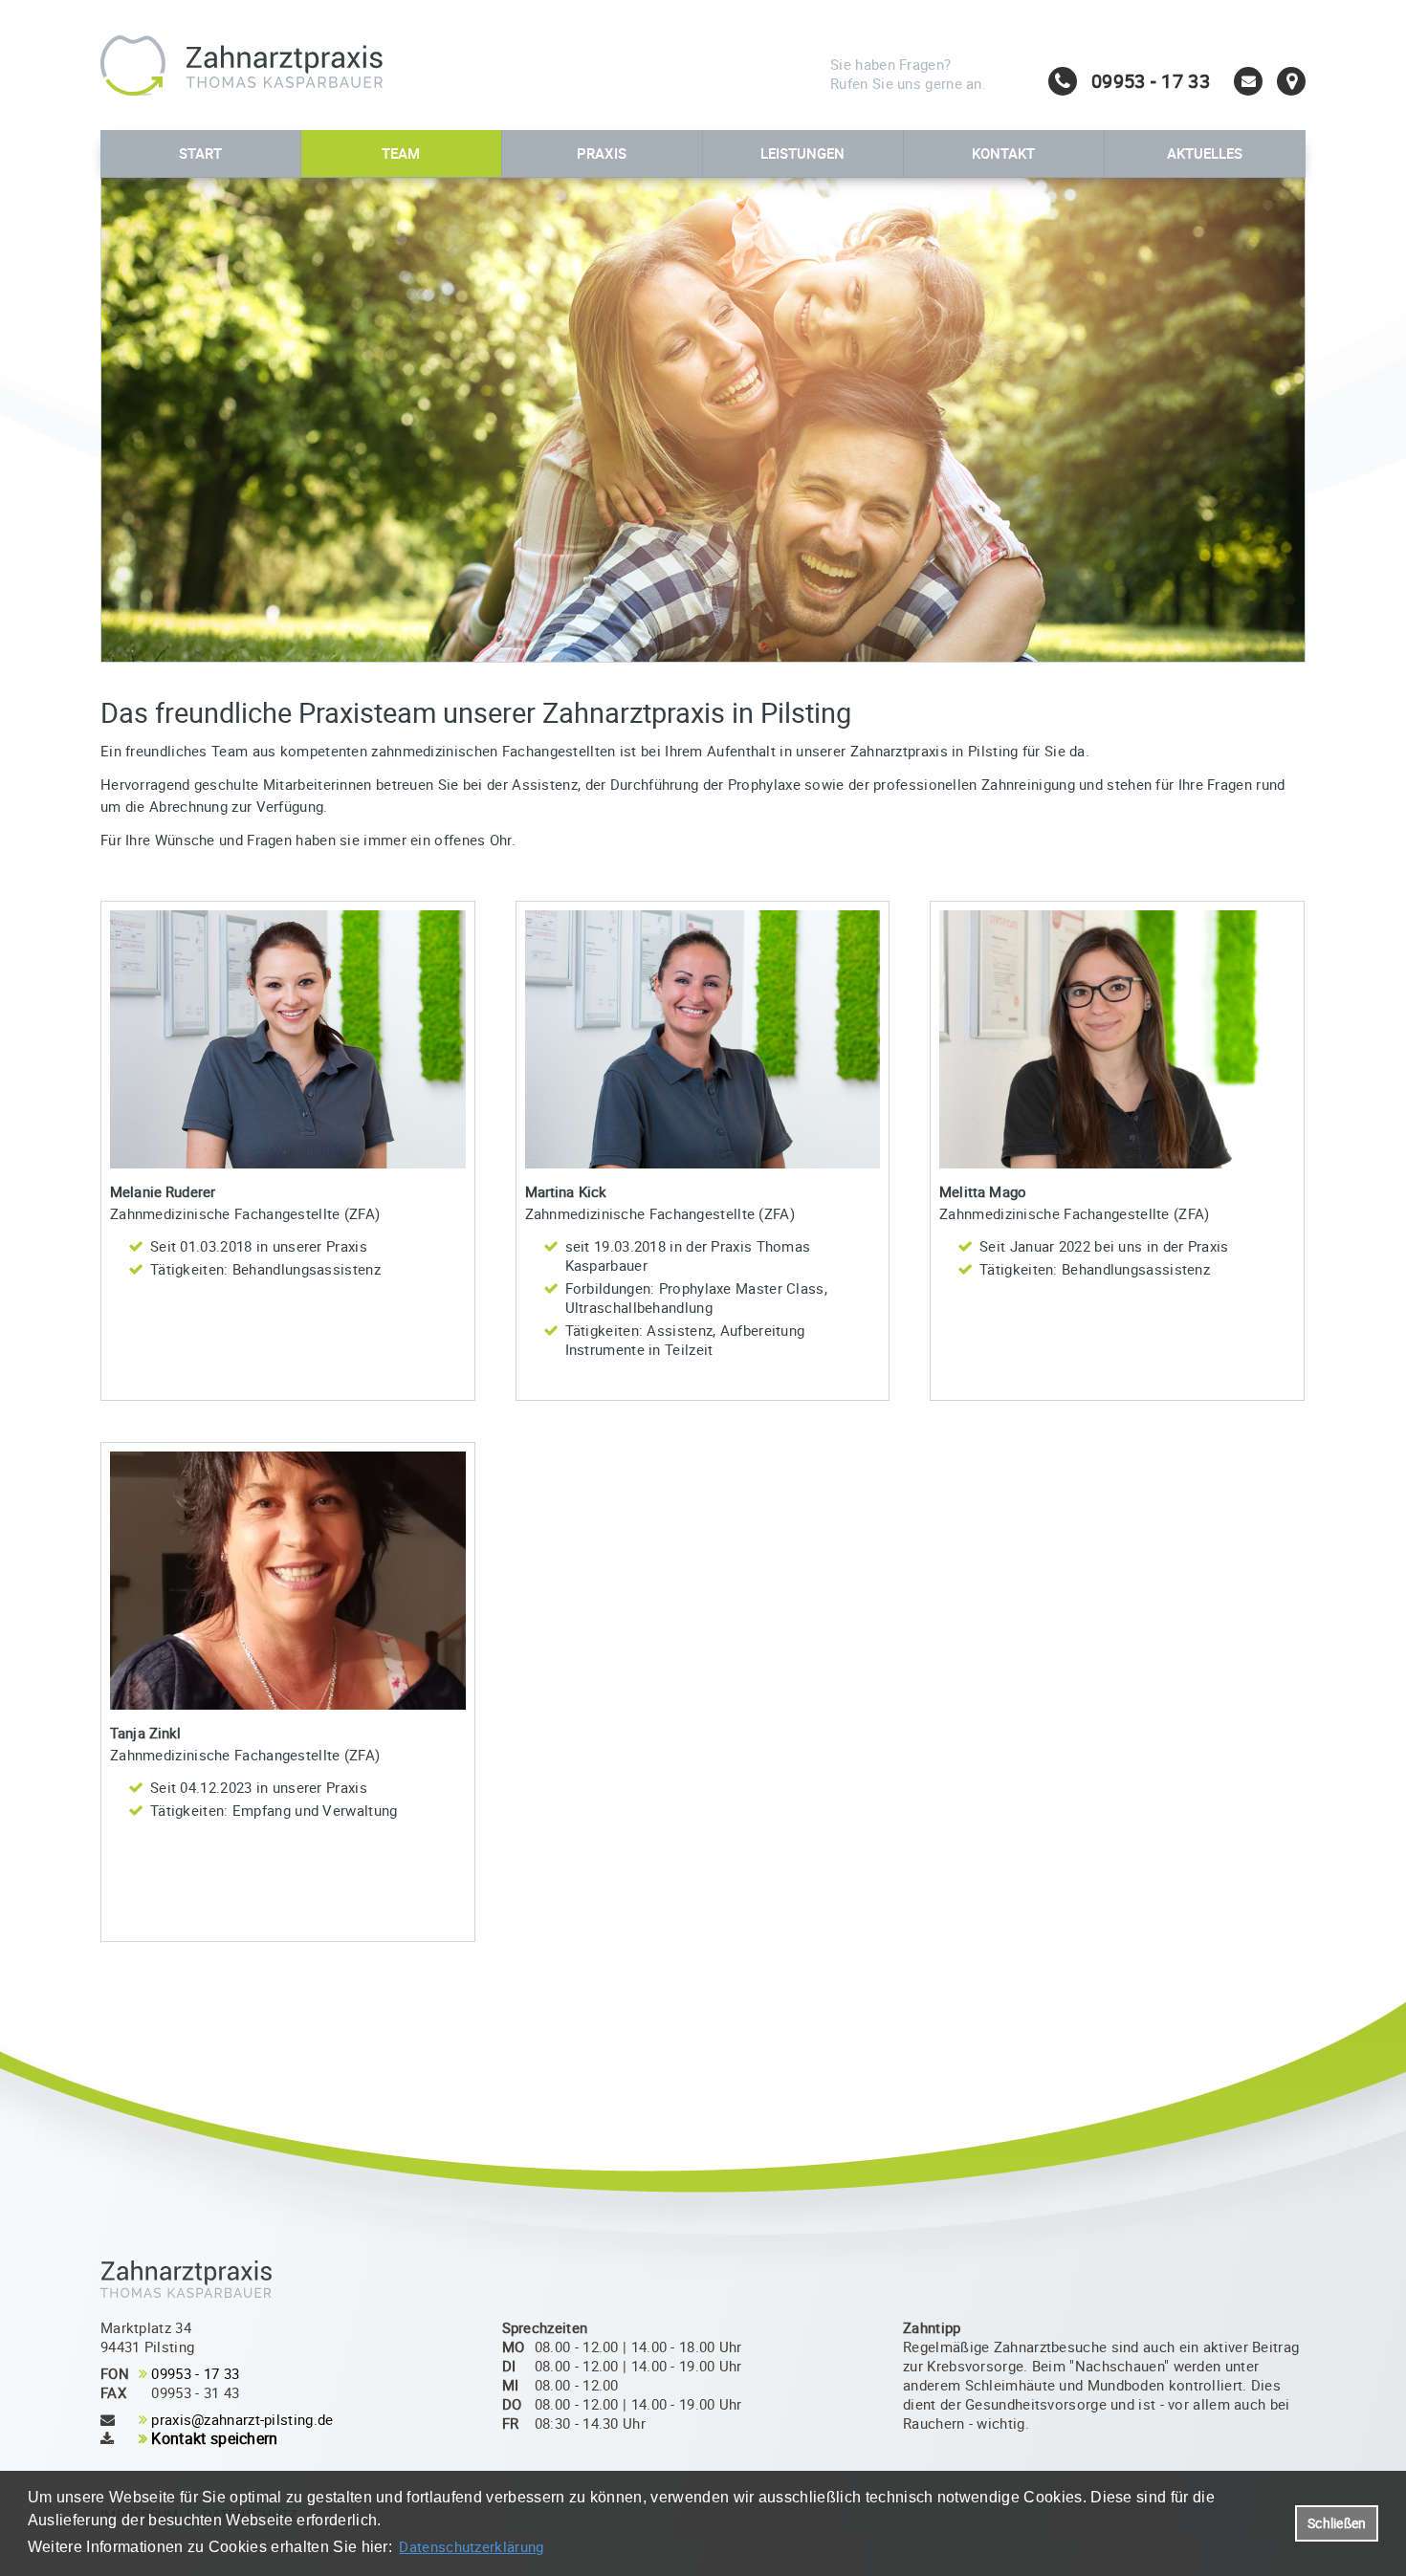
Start (200, 153)
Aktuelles (1205, 153)
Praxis (602, 153)
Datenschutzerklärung (471, 2546)
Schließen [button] (1337, 2523)
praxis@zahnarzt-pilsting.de (242, 2419)
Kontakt (1003, 153)
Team (401, 153)
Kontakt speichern (214, 2438)
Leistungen (802, 153)
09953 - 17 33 (195, 2373)
